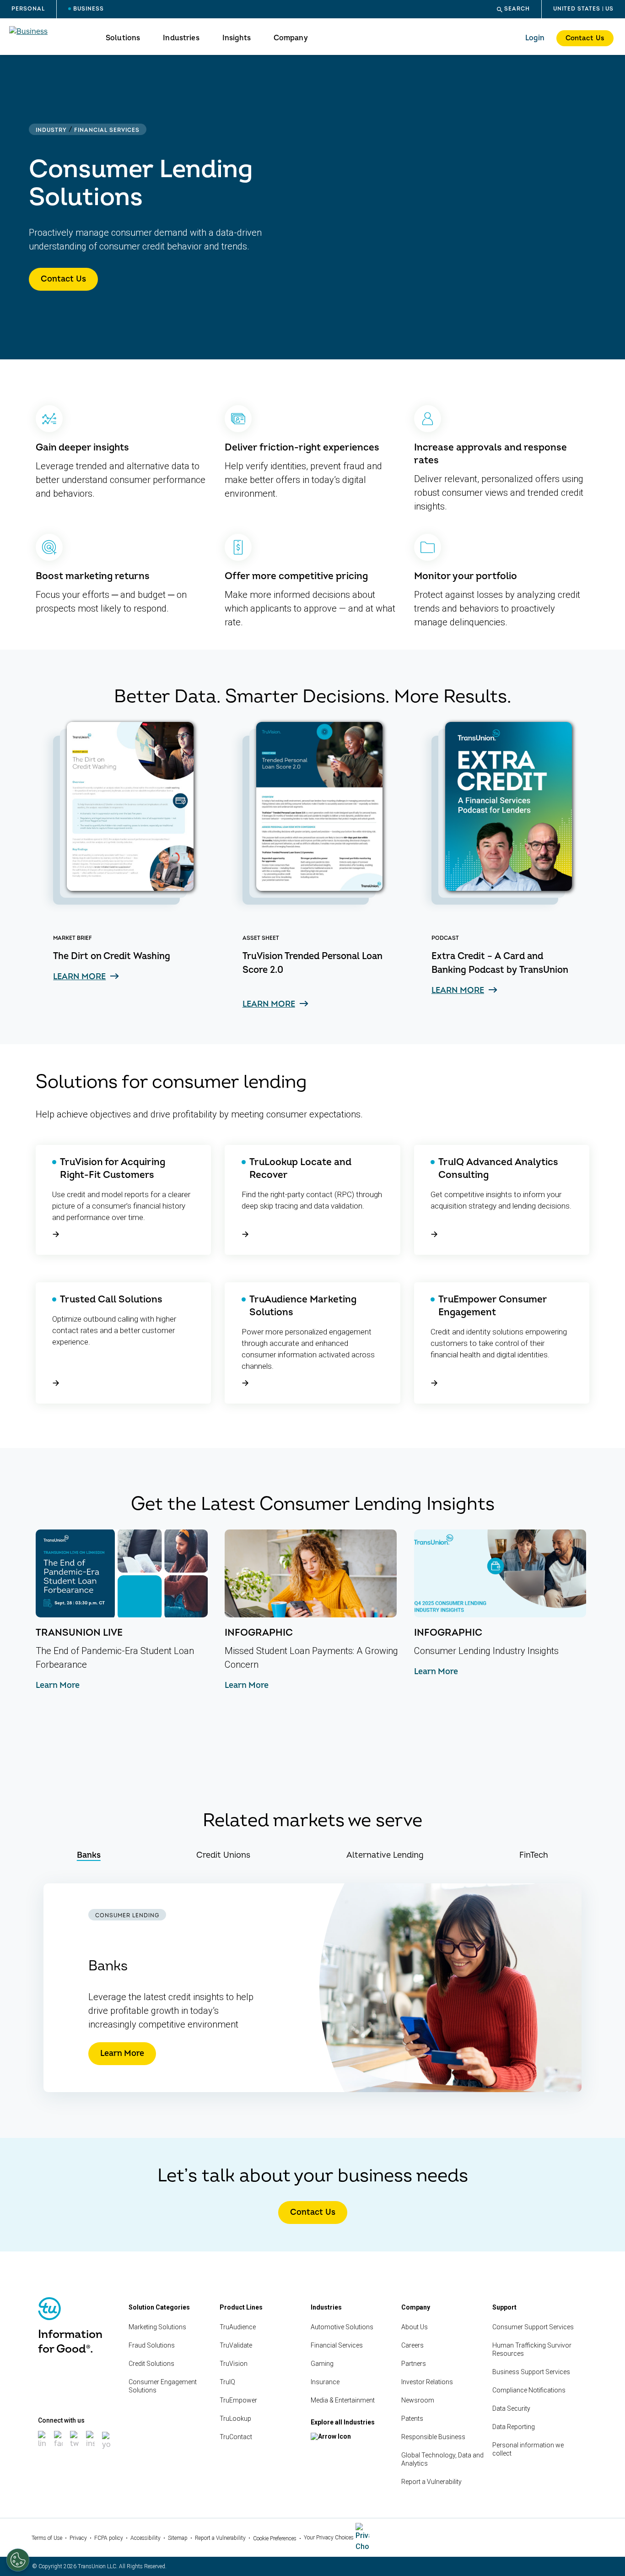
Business (89, 9)
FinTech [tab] (534, 1855)
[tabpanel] (312, 1988)
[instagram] (91, 2449)
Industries (181, 38)
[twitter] (75, 2449)
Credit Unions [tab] (223, 1855)
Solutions (123, 38)
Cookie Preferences (275, 2538)
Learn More (122, 2053)
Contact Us (585, 38)
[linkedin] (43, 2449)
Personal (28, 9)
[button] (513, 9)
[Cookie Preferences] (18, 2560)
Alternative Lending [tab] (385, 1855)
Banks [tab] (89, 1855)
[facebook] (59, 2449)
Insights (237, 38)
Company (291, 38)
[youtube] (107, 2450)
